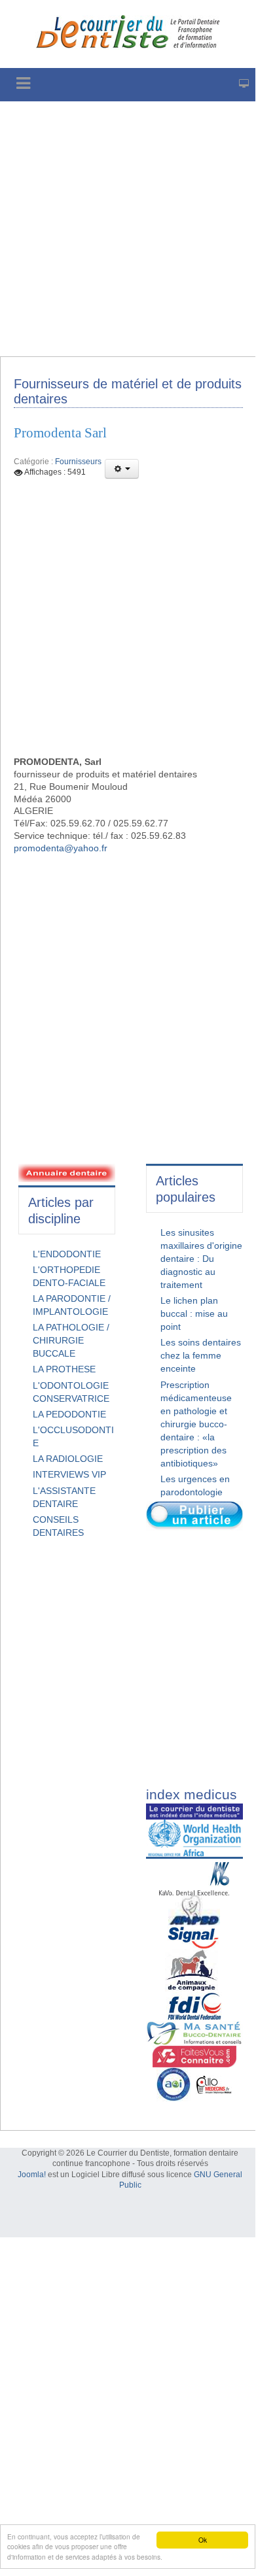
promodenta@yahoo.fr (61, 848)
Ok (203, 2540)
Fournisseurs (78, 462)
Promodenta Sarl (60, 433)
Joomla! (32, 2175)
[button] (122, 469)
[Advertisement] (128, 229)
